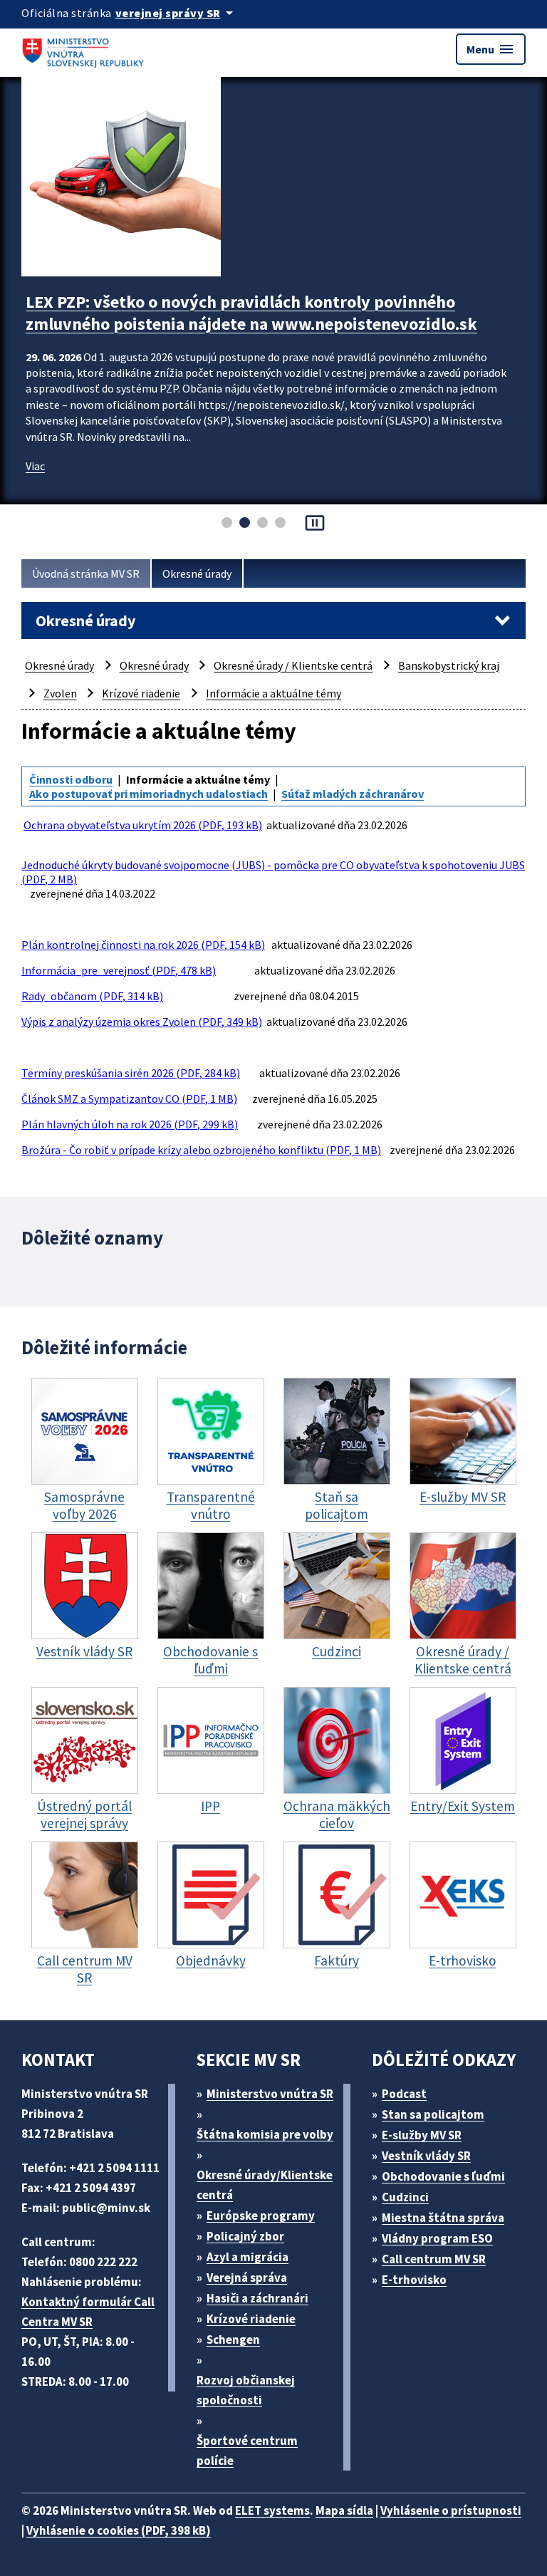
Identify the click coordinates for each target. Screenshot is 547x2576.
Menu (491, 49)
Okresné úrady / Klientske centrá (293, 665)
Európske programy (261, 2216)
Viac (35, 466)
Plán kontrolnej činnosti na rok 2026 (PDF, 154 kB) (143, 945)
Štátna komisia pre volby (265, 2134)
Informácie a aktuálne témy (273, 693)
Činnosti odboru (71, 779)
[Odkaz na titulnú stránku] (85, 49)
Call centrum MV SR (434, 2259)
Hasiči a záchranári (257, 2298)
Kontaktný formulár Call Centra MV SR (88, 2312)
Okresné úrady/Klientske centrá (265, 2185)
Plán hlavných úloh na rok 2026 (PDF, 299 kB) (130, 1124)
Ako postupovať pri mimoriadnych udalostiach (149, 794)
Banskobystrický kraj (449, 665)
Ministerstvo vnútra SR (270, 2094)
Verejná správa (247, 2278)
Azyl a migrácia (248, 2257)
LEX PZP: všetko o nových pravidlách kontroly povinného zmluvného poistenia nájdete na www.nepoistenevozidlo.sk (251, 313)
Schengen (233, 2339)
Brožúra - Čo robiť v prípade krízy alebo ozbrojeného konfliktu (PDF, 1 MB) (201, 1150)
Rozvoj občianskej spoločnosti (246, 2390)
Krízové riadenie (141, 693)
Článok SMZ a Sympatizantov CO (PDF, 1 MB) (129, 1099)
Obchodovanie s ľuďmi (443, 2176)
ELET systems (272, 2510)
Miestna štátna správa (443, 2218)
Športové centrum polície (247, 2451)
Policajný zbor (245, 2236)
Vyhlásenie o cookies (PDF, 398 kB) (119, 2530)
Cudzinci (405, 2197)
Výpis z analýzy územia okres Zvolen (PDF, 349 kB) (142, 1022)
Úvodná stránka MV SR (86, 573)
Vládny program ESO (437, 2238)
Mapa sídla (344, 2510)
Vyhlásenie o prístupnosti (451, 2510)
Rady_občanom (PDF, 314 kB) (92, 996)
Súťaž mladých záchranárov (353, 794)
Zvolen (60, 693)
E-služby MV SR (422, 2135)
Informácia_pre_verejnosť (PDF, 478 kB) (119, 970)
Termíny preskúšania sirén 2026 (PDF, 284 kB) (131, 1073)
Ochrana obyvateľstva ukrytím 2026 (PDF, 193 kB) (143, 825)
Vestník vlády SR (426, 2156)
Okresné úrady (197, 573)
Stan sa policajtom (433, 2114)
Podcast (404, 2094)
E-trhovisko (414, 2280)
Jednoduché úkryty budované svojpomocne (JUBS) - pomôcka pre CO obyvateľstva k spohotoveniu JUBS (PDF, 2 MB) (273, 872)
